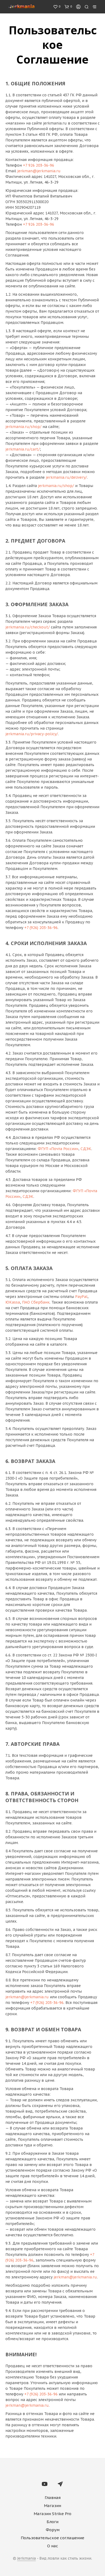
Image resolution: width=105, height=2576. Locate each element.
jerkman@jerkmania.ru (39, 171)
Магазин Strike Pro (52, 2514)
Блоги (52, 2522)
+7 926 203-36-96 (38, 165)
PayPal (81, 1297)
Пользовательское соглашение (52, 2538)
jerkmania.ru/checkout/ (28, 627)
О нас (53, 2546)
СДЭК (86, 1149)
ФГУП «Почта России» (58, 1149)
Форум (53, 2530)
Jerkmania (27, 2559)
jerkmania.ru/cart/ (23, 449)
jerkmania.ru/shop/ (23, 427)
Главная (53, 2498)
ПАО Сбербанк (36, 1302)
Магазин (52, 2506)
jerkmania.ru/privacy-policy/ (32, 734)
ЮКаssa (13, 1302)
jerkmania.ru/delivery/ (66, 477)
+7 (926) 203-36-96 (41, 928)
